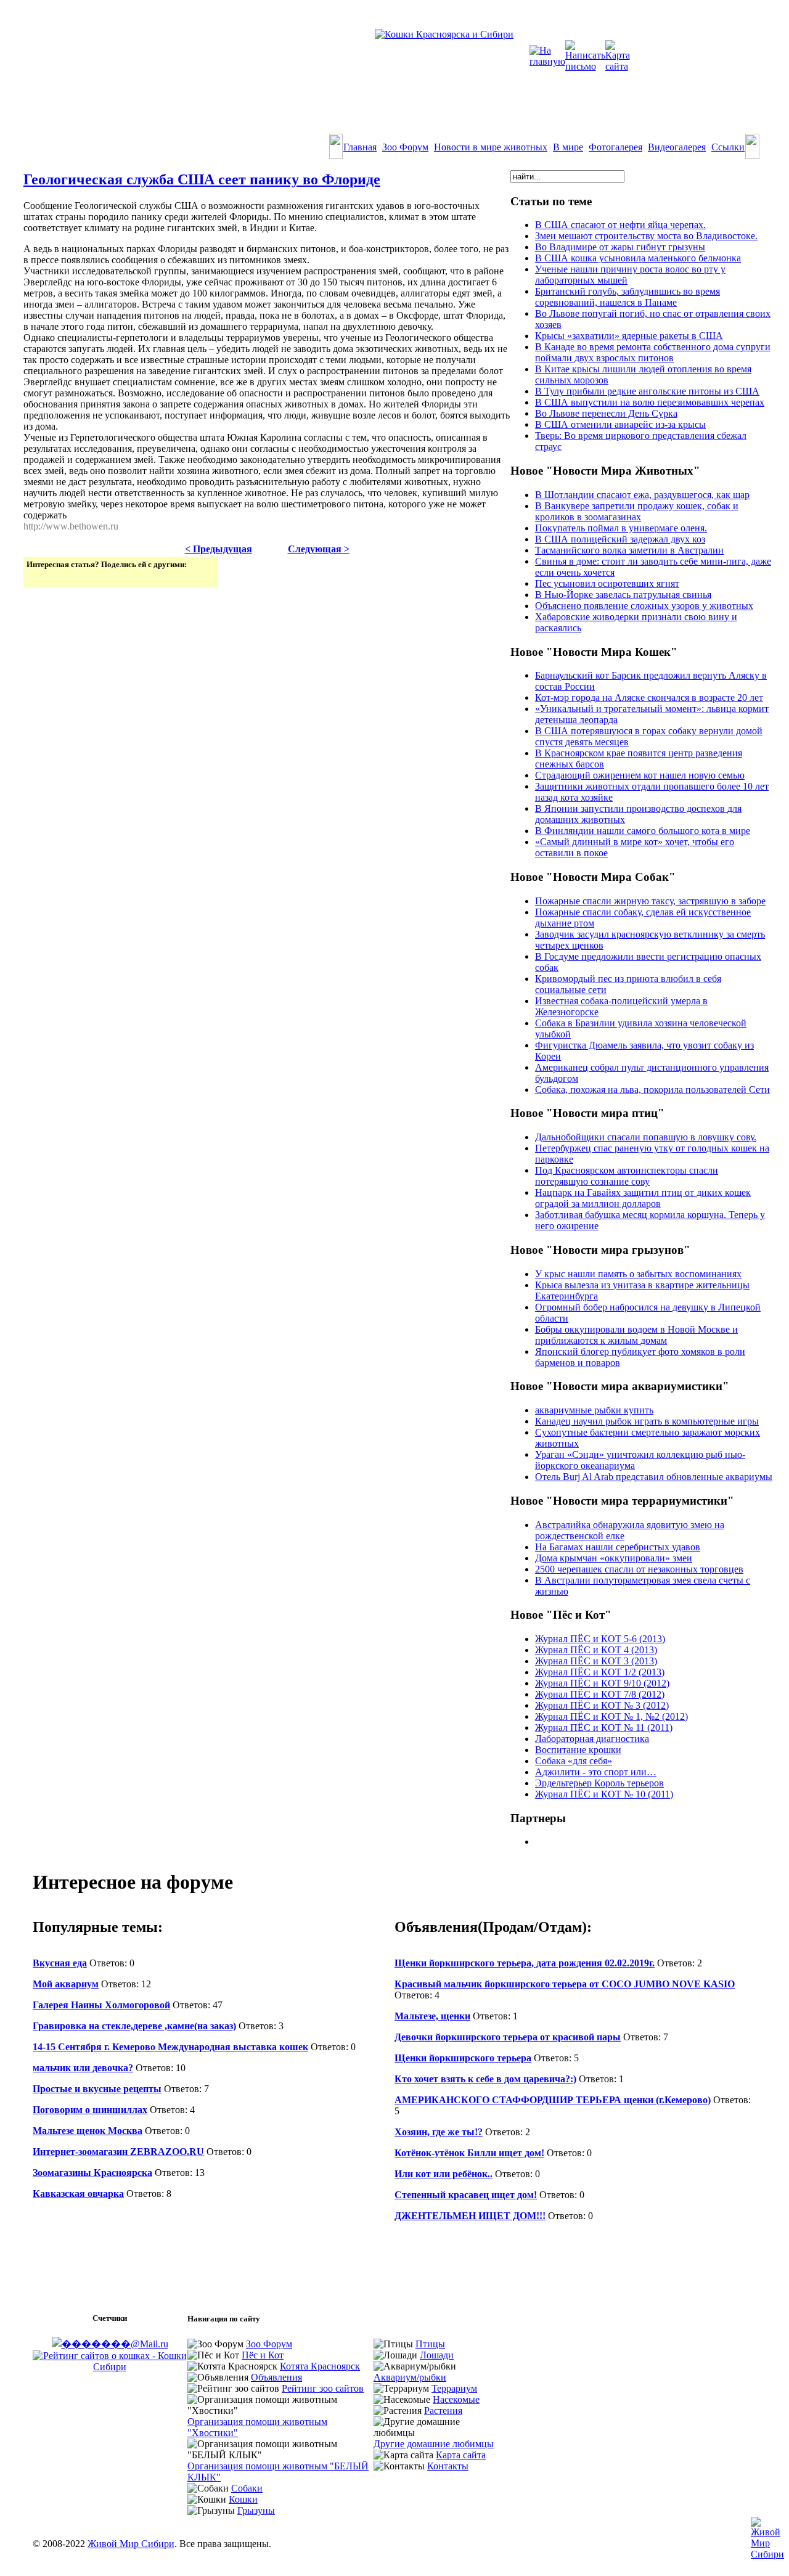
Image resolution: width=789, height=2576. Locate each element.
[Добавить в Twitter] (37, 577)
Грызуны (256, 2510)
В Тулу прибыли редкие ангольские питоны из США (647, 391)
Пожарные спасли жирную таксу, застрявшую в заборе (650, 901)
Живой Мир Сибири (131, 2544)
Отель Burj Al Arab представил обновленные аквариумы (654, 1477)
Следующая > (319, 549)
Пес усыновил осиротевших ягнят (607, 583)
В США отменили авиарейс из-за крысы (620, 424)
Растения (443, 2410)
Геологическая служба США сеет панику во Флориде (202, 179)
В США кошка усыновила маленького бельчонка (638, 258)
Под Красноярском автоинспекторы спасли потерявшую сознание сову (627, 1176)
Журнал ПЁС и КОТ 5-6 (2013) (600, 1639)
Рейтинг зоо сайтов (323, 2388)
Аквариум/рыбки (410, 2377)
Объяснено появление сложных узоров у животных (644, 606)
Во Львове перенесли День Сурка (606, 413)
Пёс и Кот (263, 2355)
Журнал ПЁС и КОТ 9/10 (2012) (602, 1683)
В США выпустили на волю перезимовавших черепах (650, 402)
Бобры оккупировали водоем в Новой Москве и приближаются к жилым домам (636, 1335)
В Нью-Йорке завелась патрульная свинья (623, 595)
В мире (568, 147)
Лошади (437, 2355)
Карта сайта (461, 2455)
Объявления (276, 2377)
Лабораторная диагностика (592, 1739)
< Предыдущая (219, 549)
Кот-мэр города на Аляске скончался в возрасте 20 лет (649, 697)
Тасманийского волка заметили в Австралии (629, 550)
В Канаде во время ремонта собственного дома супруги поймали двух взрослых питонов (653, 352)
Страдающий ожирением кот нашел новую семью (640, 775)
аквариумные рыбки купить (594, 1410)
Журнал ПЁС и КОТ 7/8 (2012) (600, 1694)
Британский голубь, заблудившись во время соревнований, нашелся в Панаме (628, 297)
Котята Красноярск (320, 2366)
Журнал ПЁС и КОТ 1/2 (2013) (600, 1672)
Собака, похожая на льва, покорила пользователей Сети (652, 1090)
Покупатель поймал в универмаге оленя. (621, 528)
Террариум (454, 2388)
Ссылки (728, 147)
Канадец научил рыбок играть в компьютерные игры (647, 1421)
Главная (360, 147)
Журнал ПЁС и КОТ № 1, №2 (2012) (611, 1716)
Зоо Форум (405, 147)
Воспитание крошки (578, 1750)
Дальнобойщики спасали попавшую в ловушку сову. (646, 1137)
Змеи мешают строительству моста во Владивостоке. (646, 236)
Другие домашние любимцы (434, 2444)
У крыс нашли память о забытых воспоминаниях (638, 1274)
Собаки (247, 2488)
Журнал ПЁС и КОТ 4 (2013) (596, 1650)
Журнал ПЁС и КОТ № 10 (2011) (604, 1794)
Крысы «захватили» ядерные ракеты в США (629, 336)
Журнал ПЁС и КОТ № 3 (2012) (602, 1705)
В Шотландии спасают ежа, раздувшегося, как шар (642, 495)
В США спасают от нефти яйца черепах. (620, 225)
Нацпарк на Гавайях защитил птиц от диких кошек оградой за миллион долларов (643, 1198)
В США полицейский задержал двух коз (620, 539)
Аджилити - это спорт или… (596, 1772)
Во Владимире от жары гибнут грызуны (620, 247)
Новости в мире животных (491, 147)
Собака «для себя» (574, 1761)
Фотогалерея (615, 147)
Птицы (430, 2344)
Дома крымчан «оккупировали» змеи (614, 1558)
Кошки (243, 2499)
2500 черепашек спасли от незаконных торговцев (639, 1569)
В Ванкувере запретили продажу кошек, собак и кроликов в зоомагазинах (637, 511)
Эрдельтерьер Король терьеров (599, 1783)
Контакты (448, 2466)
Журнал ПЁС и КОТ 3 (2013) (596, 1661)
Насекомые (456, 2399)
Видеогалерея (677, 147)
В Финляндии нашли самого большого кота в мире (643, 831)
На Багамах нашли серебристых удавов (618, 1547)
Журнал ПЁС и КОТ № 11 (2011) (604, 1728)
